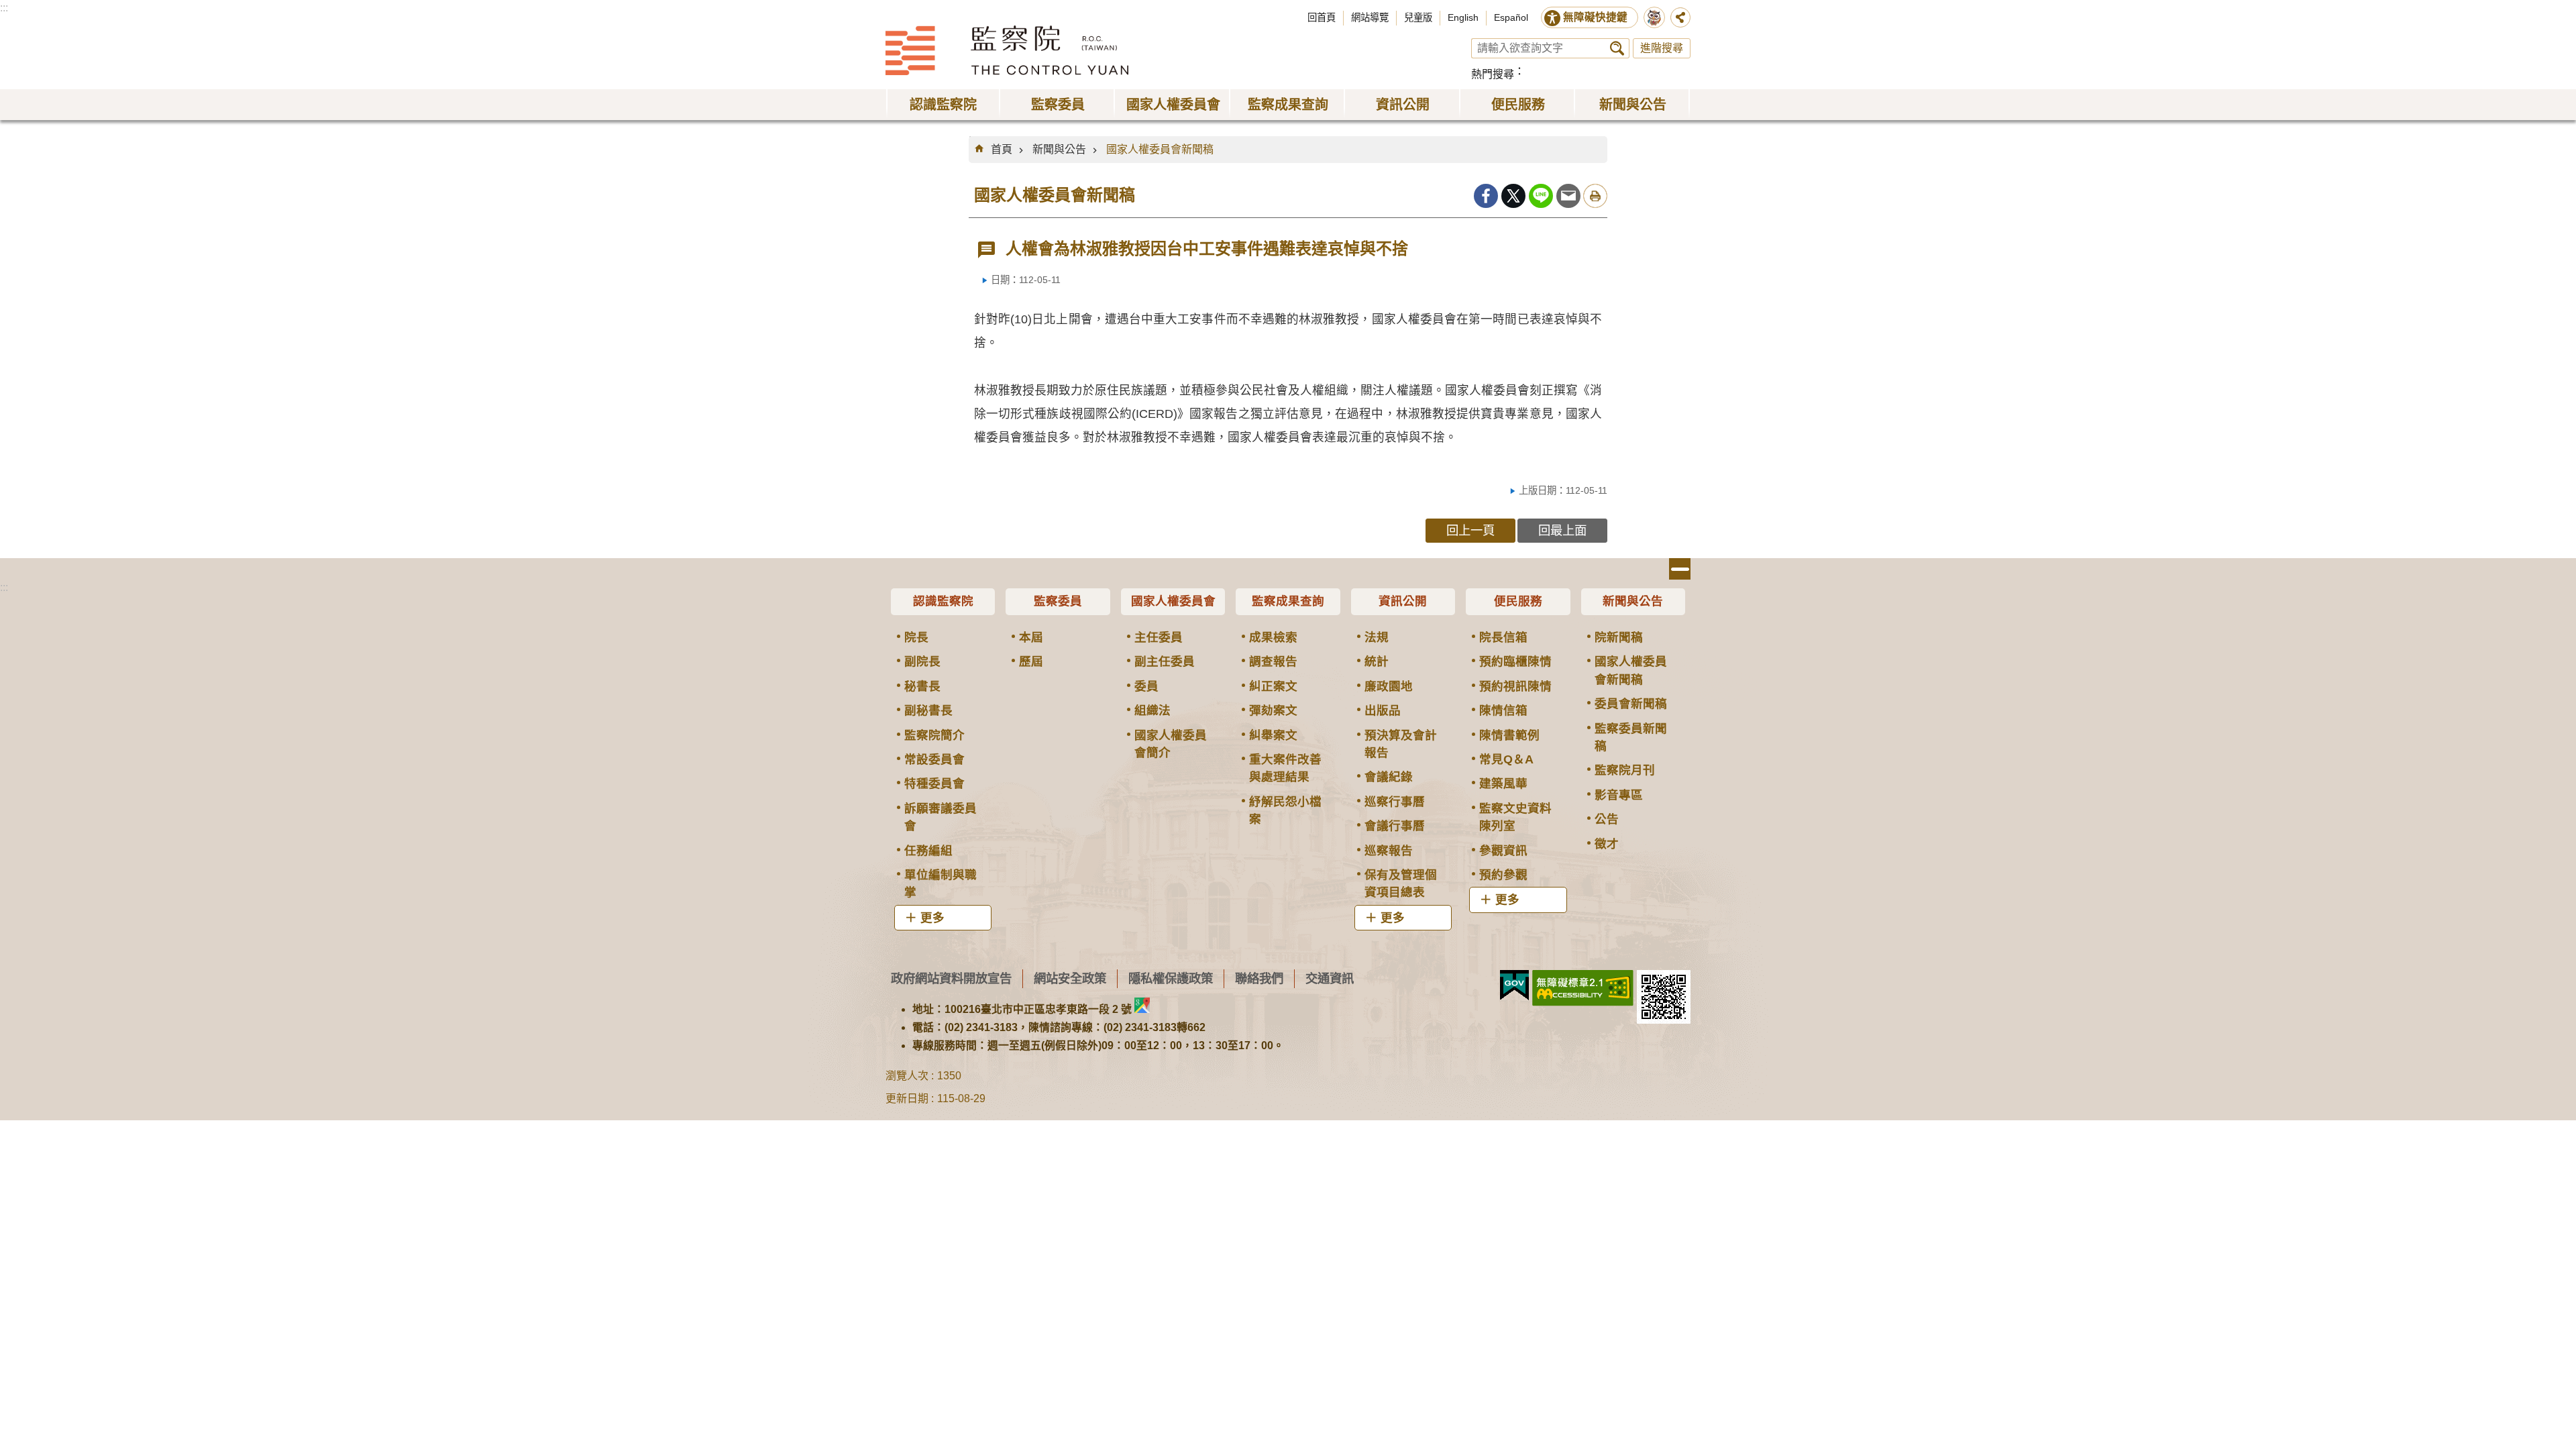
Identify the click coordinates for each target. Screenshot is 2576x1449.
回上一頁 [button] (1470, 530)
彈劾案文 (1273, 710)
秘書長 (922, 686)
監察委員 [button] (1058, 105)
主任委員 (1159, 637)
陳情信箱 (1503, 710)
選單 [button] (1680, 569)
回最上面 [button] (1562, 530)
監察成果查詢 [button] (1288, 105)
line (1541, 196)
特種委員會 (934, 784)
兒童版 (1418, 17)
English (1463, 17)
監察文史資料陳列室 (1515, 817)
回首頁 (1322, 17)
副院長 (922, 661)
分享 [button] (1680, 17)
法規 (1377, 637)
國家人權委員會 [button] (1173, 105)
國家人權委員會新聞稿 (1160, 149)
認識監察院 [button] (943, 105)
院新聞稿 (1619, 637)
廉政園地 (1389, 686)
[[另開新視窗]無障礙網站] (1583, 988)
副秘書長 (928, 710)
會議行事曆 (1395, 826)
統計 (1377, 661)
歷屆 (1031, 661)
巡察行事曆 (1395, 802)
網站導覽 (1370, 17)
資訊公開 (1403, 601)
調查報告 (1273, 661)
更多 (932, 918)
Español (1511, 17)
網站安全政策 (1070, 978)
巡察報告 (1389, 851)
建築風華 (1503, 784)
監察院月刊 (1625, 770)
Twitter (1513, 196)
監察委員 (1058, 601)
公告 (1607, 819)
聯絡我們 (1259, 978)
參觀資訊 (1503, 851)
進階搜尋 (1662, 48)
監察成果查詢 (1288, 601)
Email (1568, 196)
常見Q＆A (1506, 759)
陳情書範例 (1509, 735)
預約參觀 (1503, 875)
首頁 (1002, 149)
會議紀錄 (1389, 777)
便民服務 (1518, 601)
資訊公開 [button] (1403, 105)
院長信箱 (1503, 637)
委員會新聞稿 (1631, 704)
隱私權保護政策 (1171, 978)
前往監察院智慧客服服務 (1654, 17)
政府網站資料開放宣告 (951, 978)
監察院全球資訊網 (1007, 50)
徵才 (1607, 844)
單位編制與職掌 (941, 883)
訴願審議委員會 (941, 817)
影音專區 (1619, 795)
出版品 (1383, 710)
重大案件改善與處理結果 (1285, 768)
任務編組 (928, 851)
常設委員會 (934, 759)
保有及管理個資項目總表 (1401, 883)
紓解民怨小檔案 (1285, 810)
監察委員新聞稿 (1631, 737)
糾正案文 (1273, 686)
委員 (1146, 686)
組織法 (1152, 710)
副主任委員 (1165, 661)
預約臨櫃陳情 (1515, 661)
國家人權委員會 (1173, 601)
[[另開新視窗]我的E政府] (1514, 985)
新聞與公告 (1059, 149)
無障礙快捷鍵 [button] (1595, 17)
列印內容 (1595, 196)
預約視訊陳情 (1515, 686)
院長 (916, 637)
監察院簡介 (934, 735)
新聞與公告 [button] (1633, 105)
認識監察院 (943, 601)
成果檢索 (1273, 637)
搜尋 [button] (1617, 48)
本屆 (1031, 637)
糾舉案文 (1273, 735)
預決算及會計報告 (1401, 744)
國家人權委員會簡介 (1171, 744)
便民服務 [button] (1518, 105)
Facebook (1486, 196)
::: (4, 8)
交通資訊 (1330, 978)
